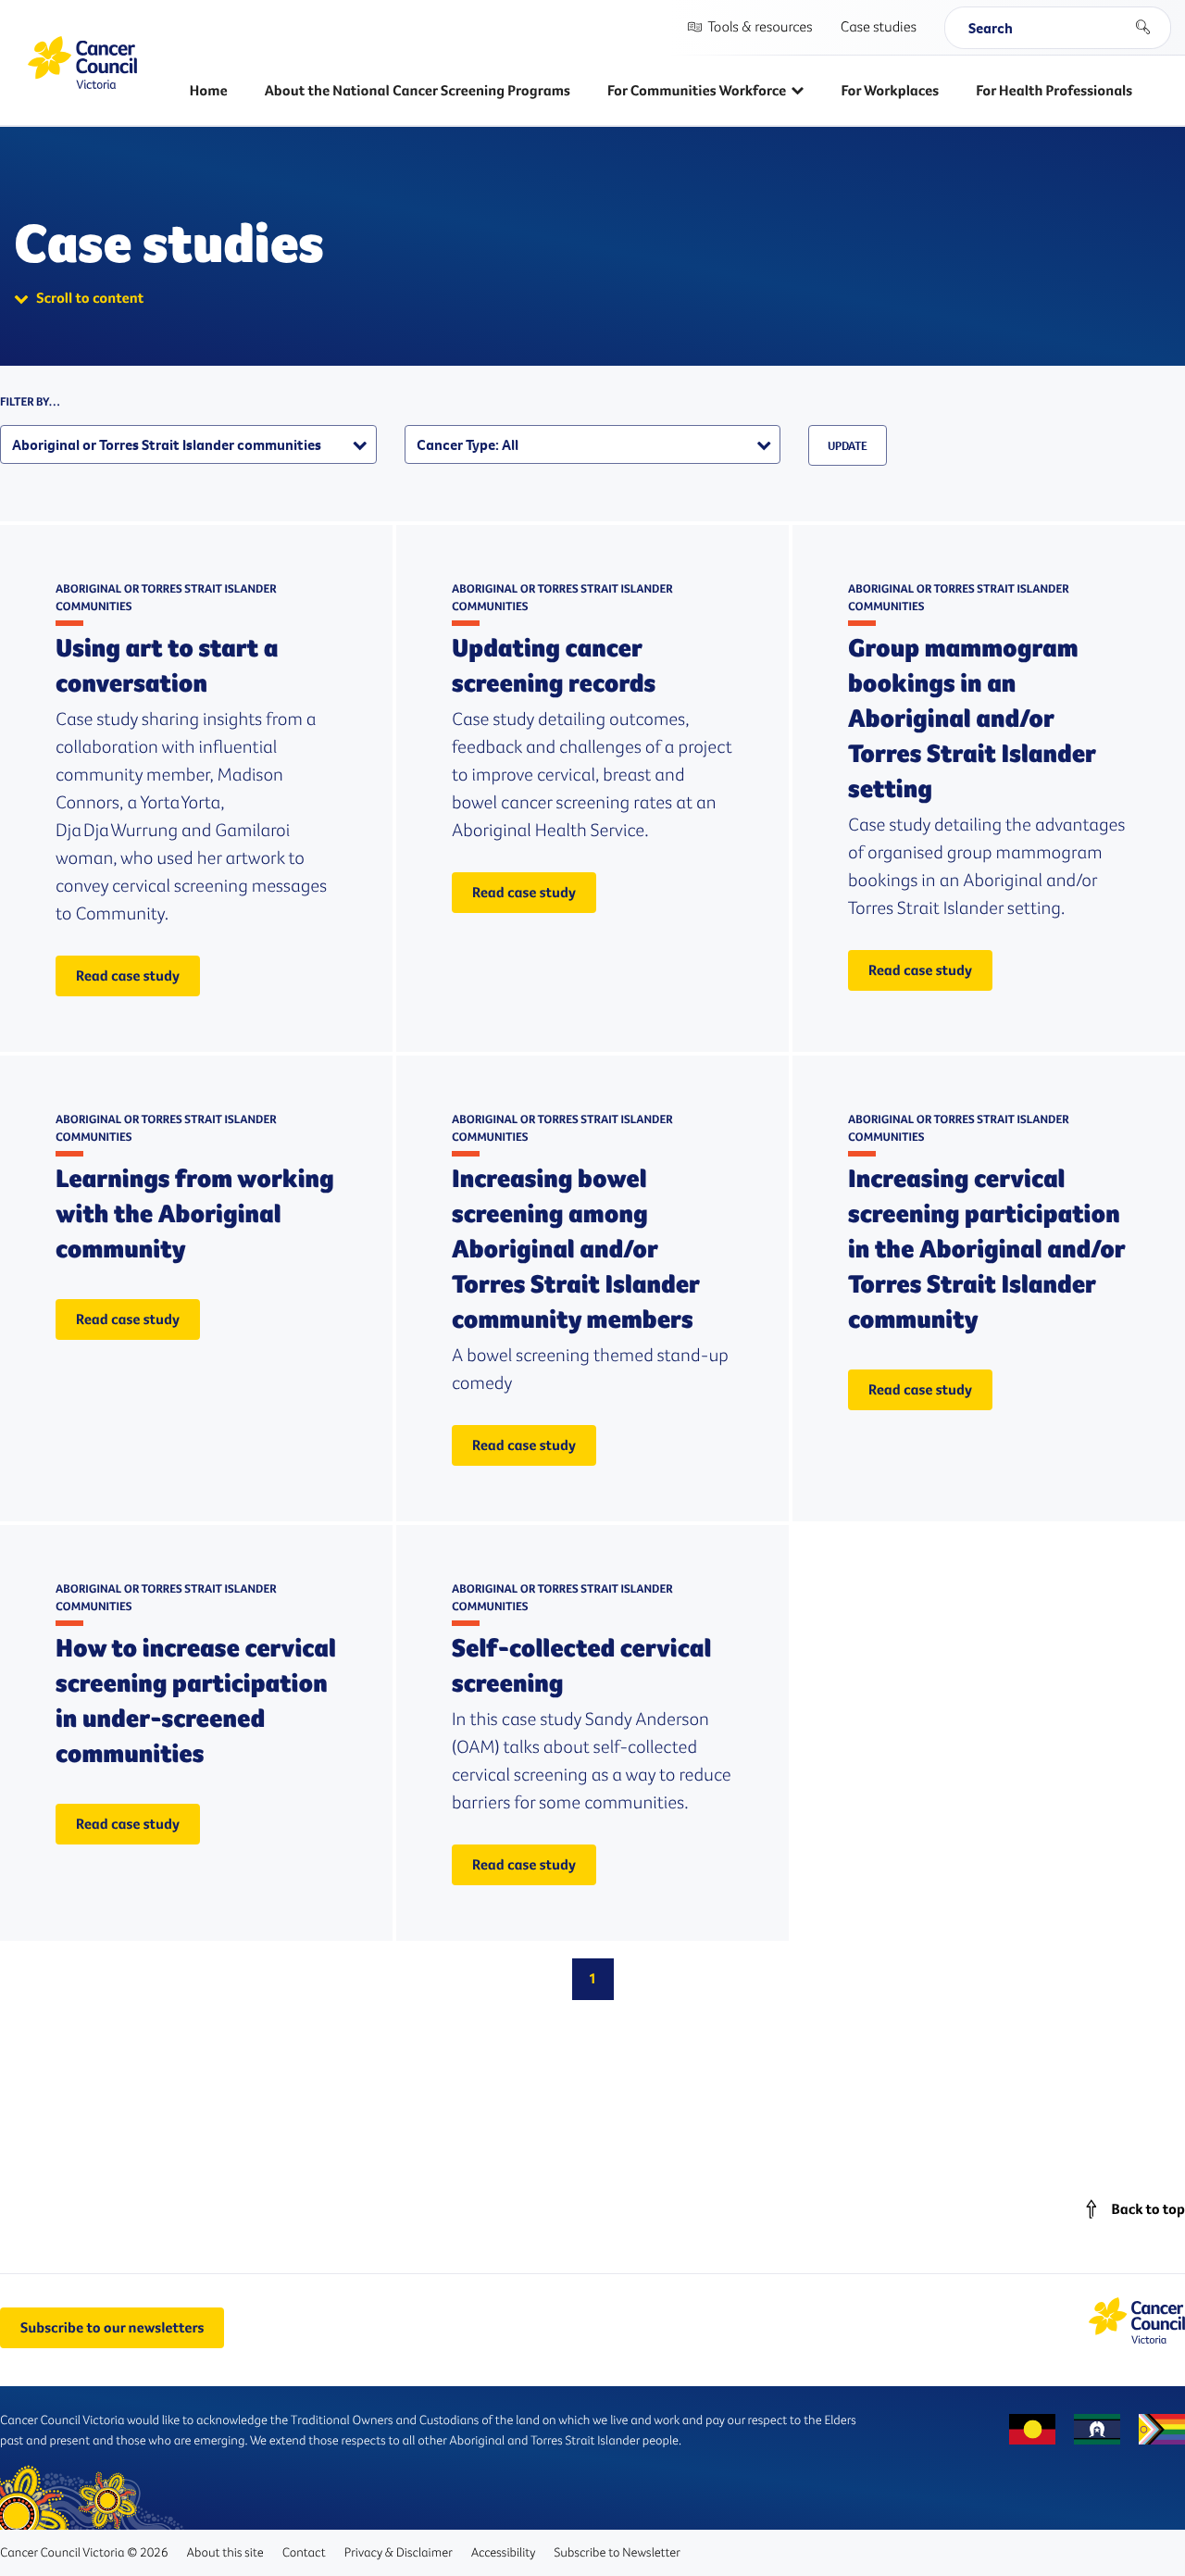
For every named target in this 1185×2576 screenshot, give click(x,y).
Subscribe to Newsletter (617, 2552)
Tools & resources (760, 27)
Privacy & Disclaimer (399, 2552)
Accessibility (504, 2552)
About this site (225, 2552)
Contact (304, 2552)
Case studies (879, 27)
